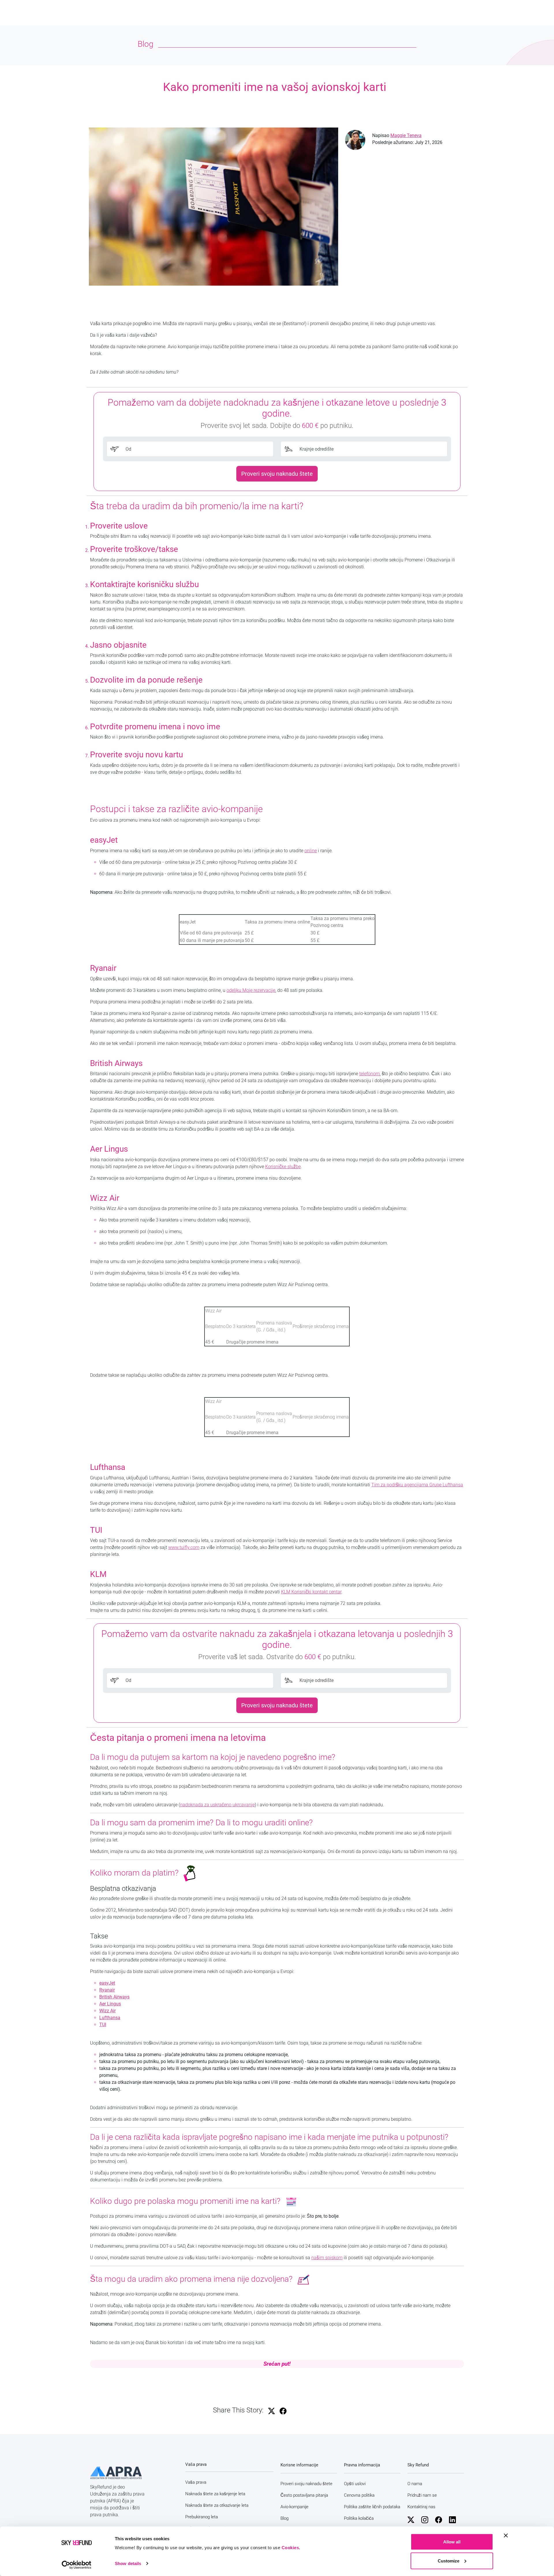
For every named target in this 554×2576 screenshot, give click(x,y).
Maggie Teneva (406, 135)
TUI (103, 2025)
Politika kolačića (359, 2518)
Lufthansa (110, 2018)
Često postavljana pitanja (304, 2495)
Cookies (290, 2548)
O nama (415, 2484)
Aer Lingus (110, 2004)
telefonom (369, 1074)
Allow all (452, 2542)
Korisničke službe (283, 1167)
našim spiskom (327, 2258)
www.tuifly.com (184, 1547)
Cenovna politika (359, 2495)
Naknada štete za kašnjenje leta (215, 2494)
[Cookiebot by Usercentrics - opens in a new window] (77, 2565)
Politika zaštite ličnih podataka (372, 2507)
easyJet (107, 1983)
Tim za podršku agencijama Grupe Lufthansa (417, 1485)
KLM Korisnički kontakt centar (311, 1592)
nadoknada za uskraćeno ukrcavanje (217, 1805)
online (311, 851)
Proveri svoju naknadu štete (277, 474)
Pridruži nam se (422, 2495)
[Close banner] (506, 2536)
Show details (128, 2563)
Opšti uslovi (355, 2484)
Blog (285, 2518)
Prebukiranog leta (202, 2517)
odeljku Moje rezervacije (251, 990)
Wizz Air (107, 2011)
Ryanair (107, 1990)
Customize (449, 2561)
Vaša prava (196, 2482)
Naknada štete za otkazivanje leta (217, 2505)
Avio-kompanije (294, 2507)
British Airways (114, 1997)
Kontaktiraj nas (421, 2507)
